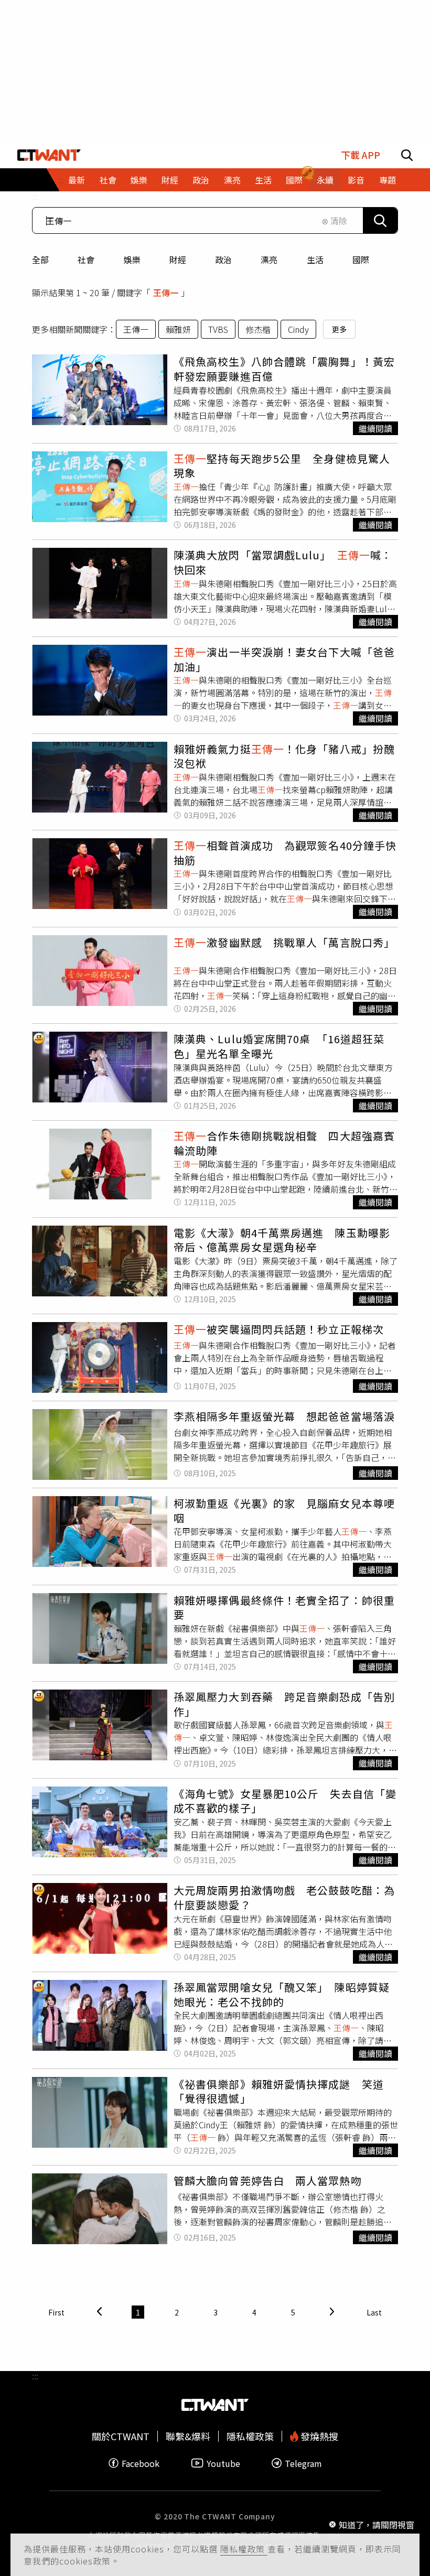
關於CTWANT (121, 2436)
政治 (223, 259)
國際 (361, 259)
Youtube (223, 2463)
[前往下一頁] (332, 2312)
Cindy (298, 329)
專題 (388, 180)
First (56, 2312)
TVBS (218, 329)
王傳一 (136, 329)
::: (35, 196)
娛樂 (132, 259)
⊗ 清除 (334, 221)
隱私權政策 (244, 2549)
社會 (86, 259)
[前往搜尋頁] (407, 155)
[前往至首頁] (49, 155)
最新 (77, 180)
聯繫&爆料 (188, 2436)
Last (374, 2312)
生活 (315, 259)
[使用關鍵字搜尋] (380, 220)
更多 (339, 329)
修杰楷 (258, 329)
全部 (40, 259)
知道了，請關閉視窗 (377, 2525)
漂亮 (269, 259)
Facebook (141, 2463)
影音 (356, 180)
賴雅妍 (178, 329)
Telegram (303, 2463)
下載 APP (361, 155)
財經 (178, 259)
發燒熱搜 (318, 2436)
